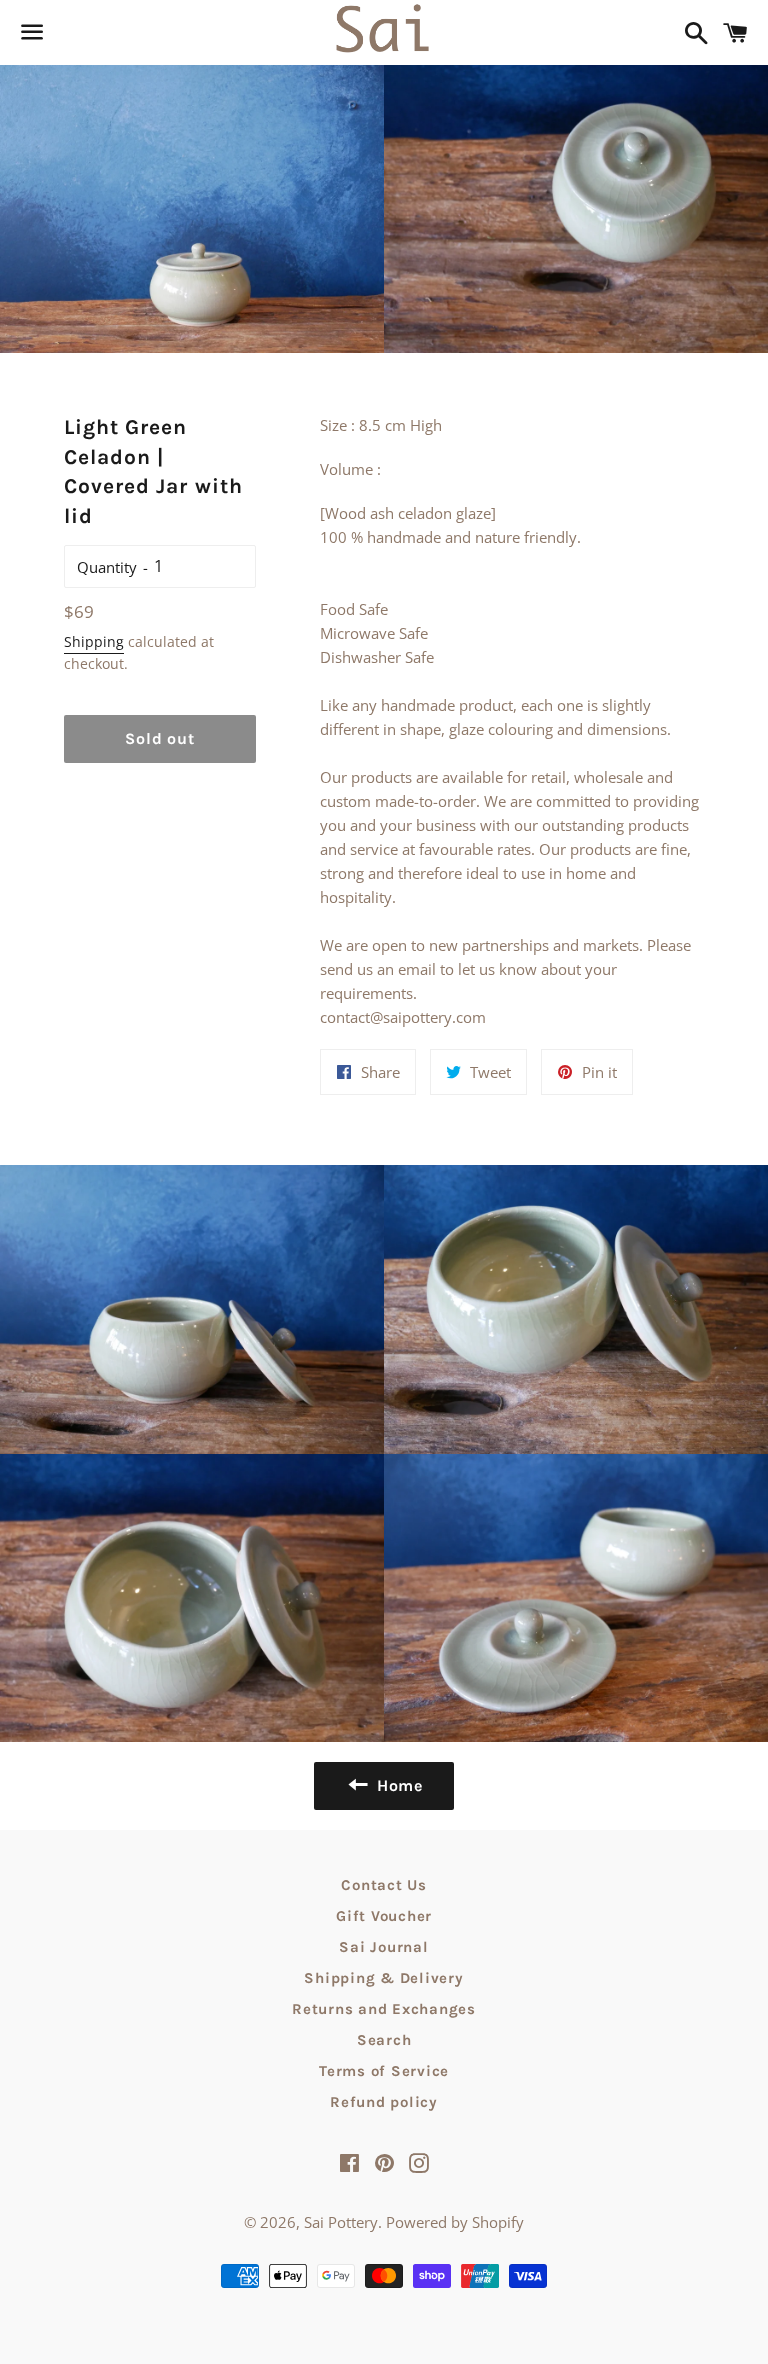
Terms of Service (384, 2071)
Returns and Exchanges (384, 2009)
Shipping (94, 641)
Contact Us (384, 1885)
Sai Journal (383, 1947)
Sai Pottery (341, 2222)
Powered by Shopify (455, 2222)
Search (384, 2040)
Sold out (159, 738)
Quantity (107, 567)
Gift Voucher (384, 1916)
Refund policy (384, 2102)
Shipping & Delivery (383, 1978)
